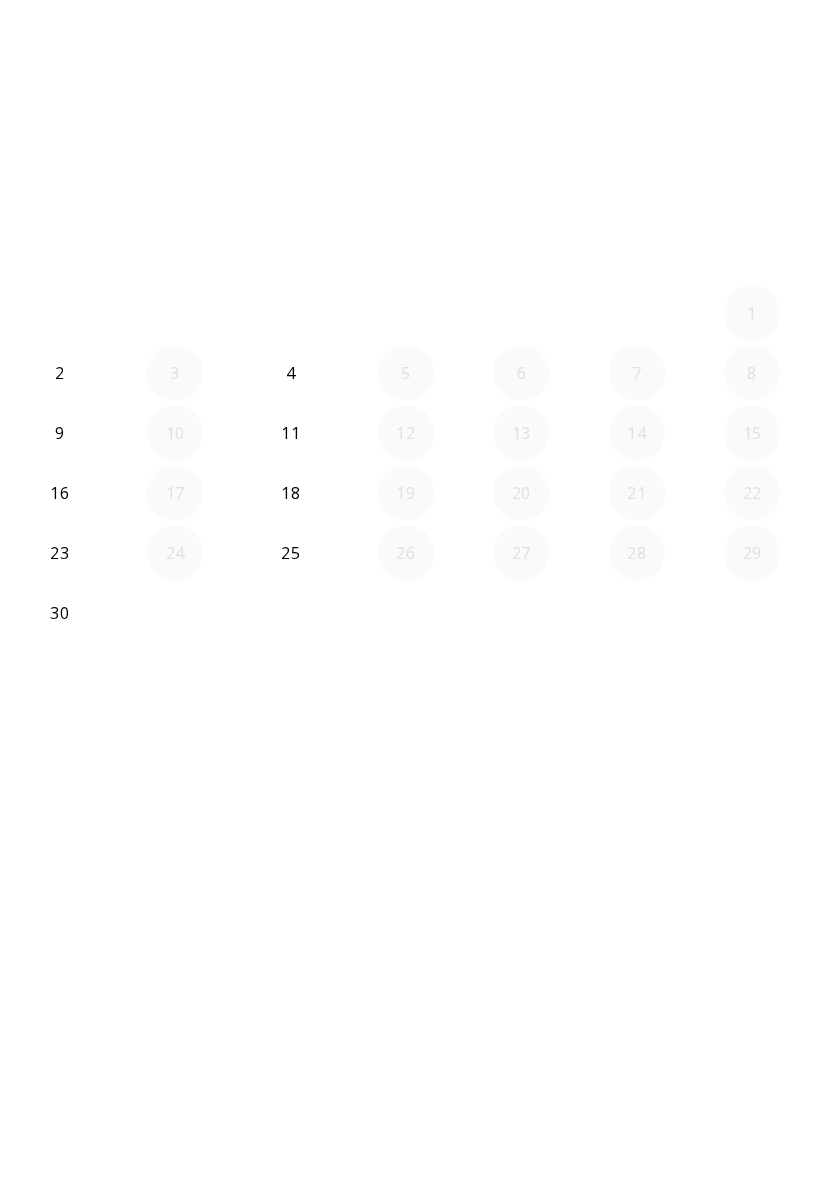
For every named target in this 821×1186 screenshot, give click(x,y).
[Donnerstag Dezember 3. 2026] (406, 613)
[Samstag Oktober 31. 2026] (637, 313)
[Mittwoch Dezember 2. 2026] (291, 613)
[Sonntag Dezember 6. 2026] (752, 613)
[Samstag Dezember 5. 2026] (637, 613)
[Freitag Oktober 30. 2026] (521, 313)
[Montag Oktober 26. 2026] (60, 313)
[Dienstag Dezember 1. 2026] (175, 613)
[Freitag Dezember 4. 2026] (521, 613)
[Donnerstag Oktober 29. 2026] (406, 313)
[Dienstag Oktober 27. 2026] (175, 313)
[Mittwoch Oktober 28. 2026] (291, 313)
